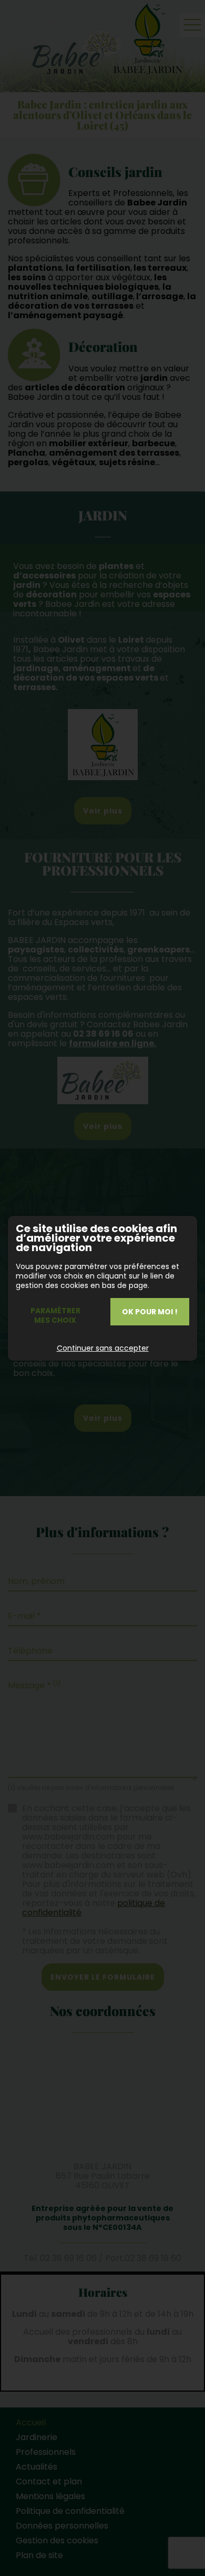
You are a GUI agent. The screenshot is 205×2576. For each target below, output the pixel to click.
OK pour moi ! (150, 1312)
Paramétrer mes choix (55, 1315)
